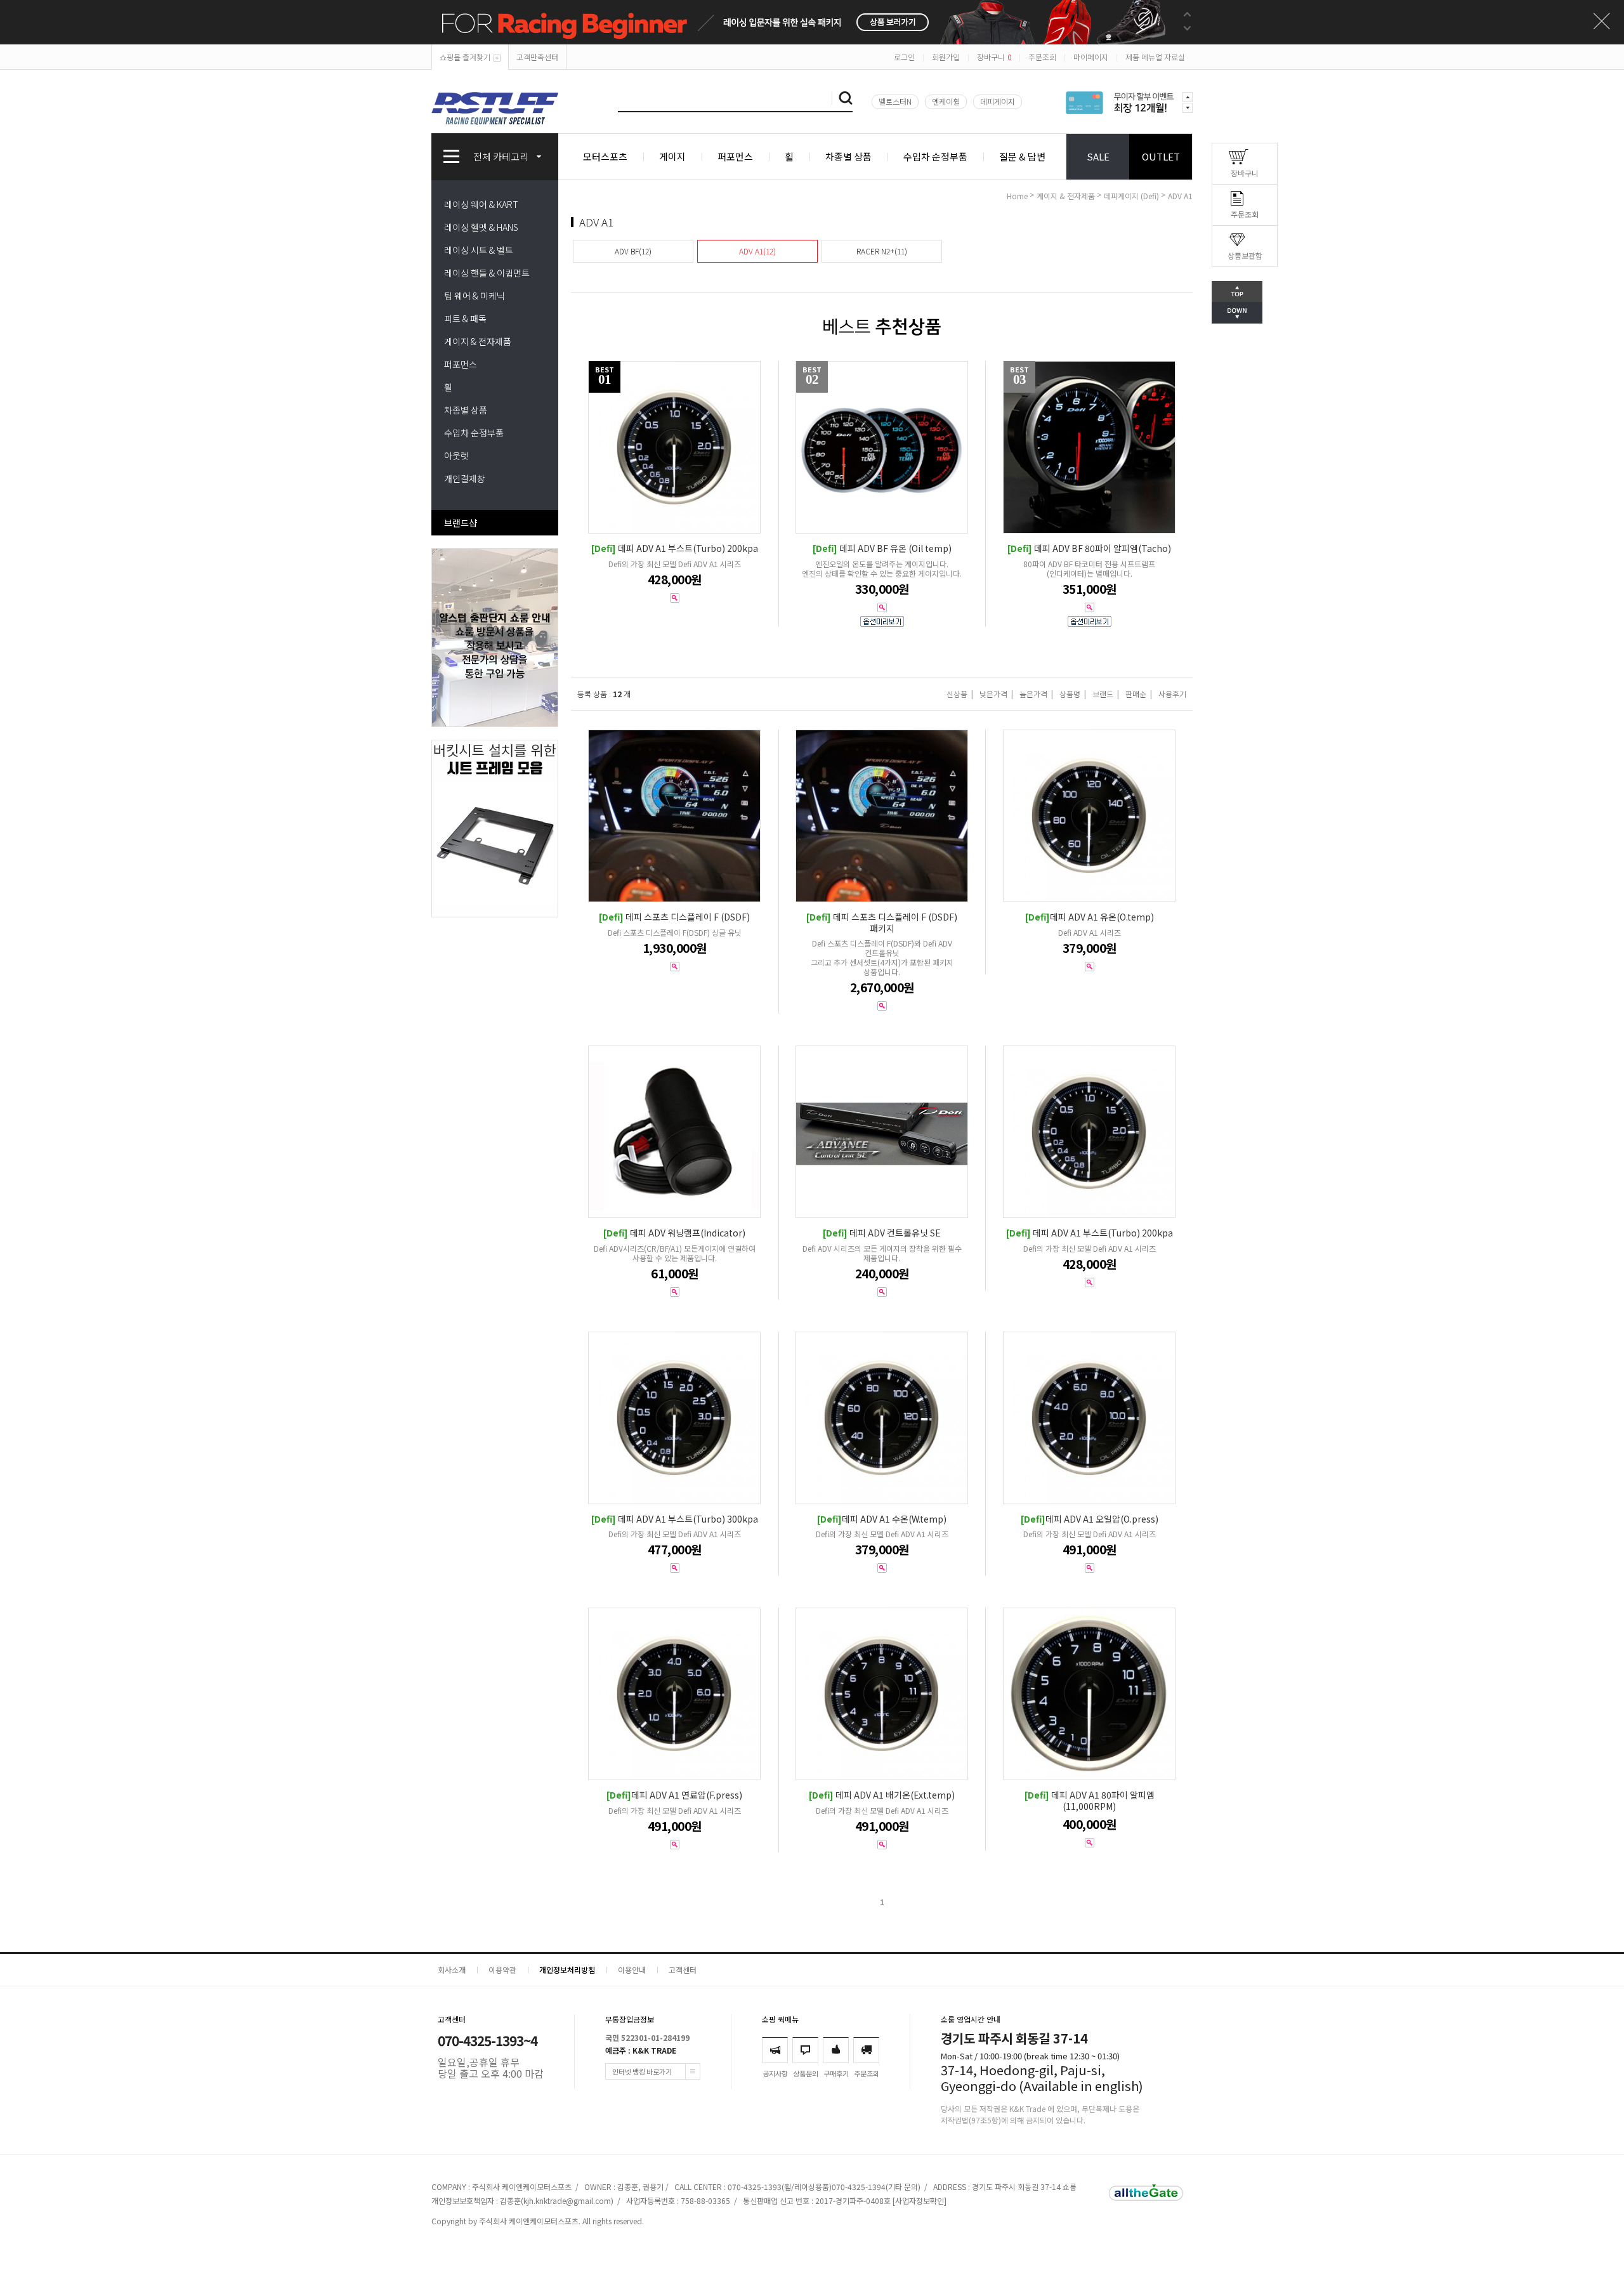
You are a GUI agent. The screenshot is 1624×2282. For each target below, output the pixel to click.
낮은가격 (993, 694)
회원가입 (946, 57)
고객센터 (683, 1970)
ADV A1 (1180, 196)
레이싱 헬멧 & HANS (481, 227)
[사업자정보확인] (920, 2200)
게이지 (672, 156)
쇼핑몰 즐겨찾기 (465, 57)
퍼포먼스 (735, 156)
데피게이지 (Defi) (1131, 196)
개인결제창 (465, 478)
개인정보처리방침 (567, 1970)
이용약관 (502, 1970)
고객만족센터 (537, 57)
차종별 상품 (848, 156)
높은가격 (1033, 694)
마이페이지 (1091, 57)
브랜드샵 (461, 523)
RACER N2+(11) (882, 251)
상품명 (1070, 694)
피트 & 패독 (465, 318)
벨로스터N (895, 101)
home (1017, 196)
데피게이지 (998, 101)
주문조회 (1042, 57)
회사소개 (452, 1970)
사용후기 (1172, 694)
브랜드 (1103, 694)
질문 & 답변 (1022, 156)
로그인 (904, 57)
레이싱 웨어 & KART (481, 204)
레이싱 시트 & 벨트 (479, 250)
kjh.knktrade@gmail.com (567, 2200)
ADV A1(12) (757, 251)
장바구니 (994, 57)
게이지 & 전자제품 (478, 341)
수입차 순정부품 (935, 156)
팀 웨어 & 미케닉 (475, 296)
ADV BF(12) (633, 251)
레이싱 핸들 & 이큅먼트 (487, 273)
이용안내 (632, 1970)
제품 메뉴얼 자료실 (1155, 57)
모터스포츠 (605, 156)
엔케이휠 (946, 101)
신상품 (957, 694)
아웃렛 (456, 456)
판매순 (1136, 694)
